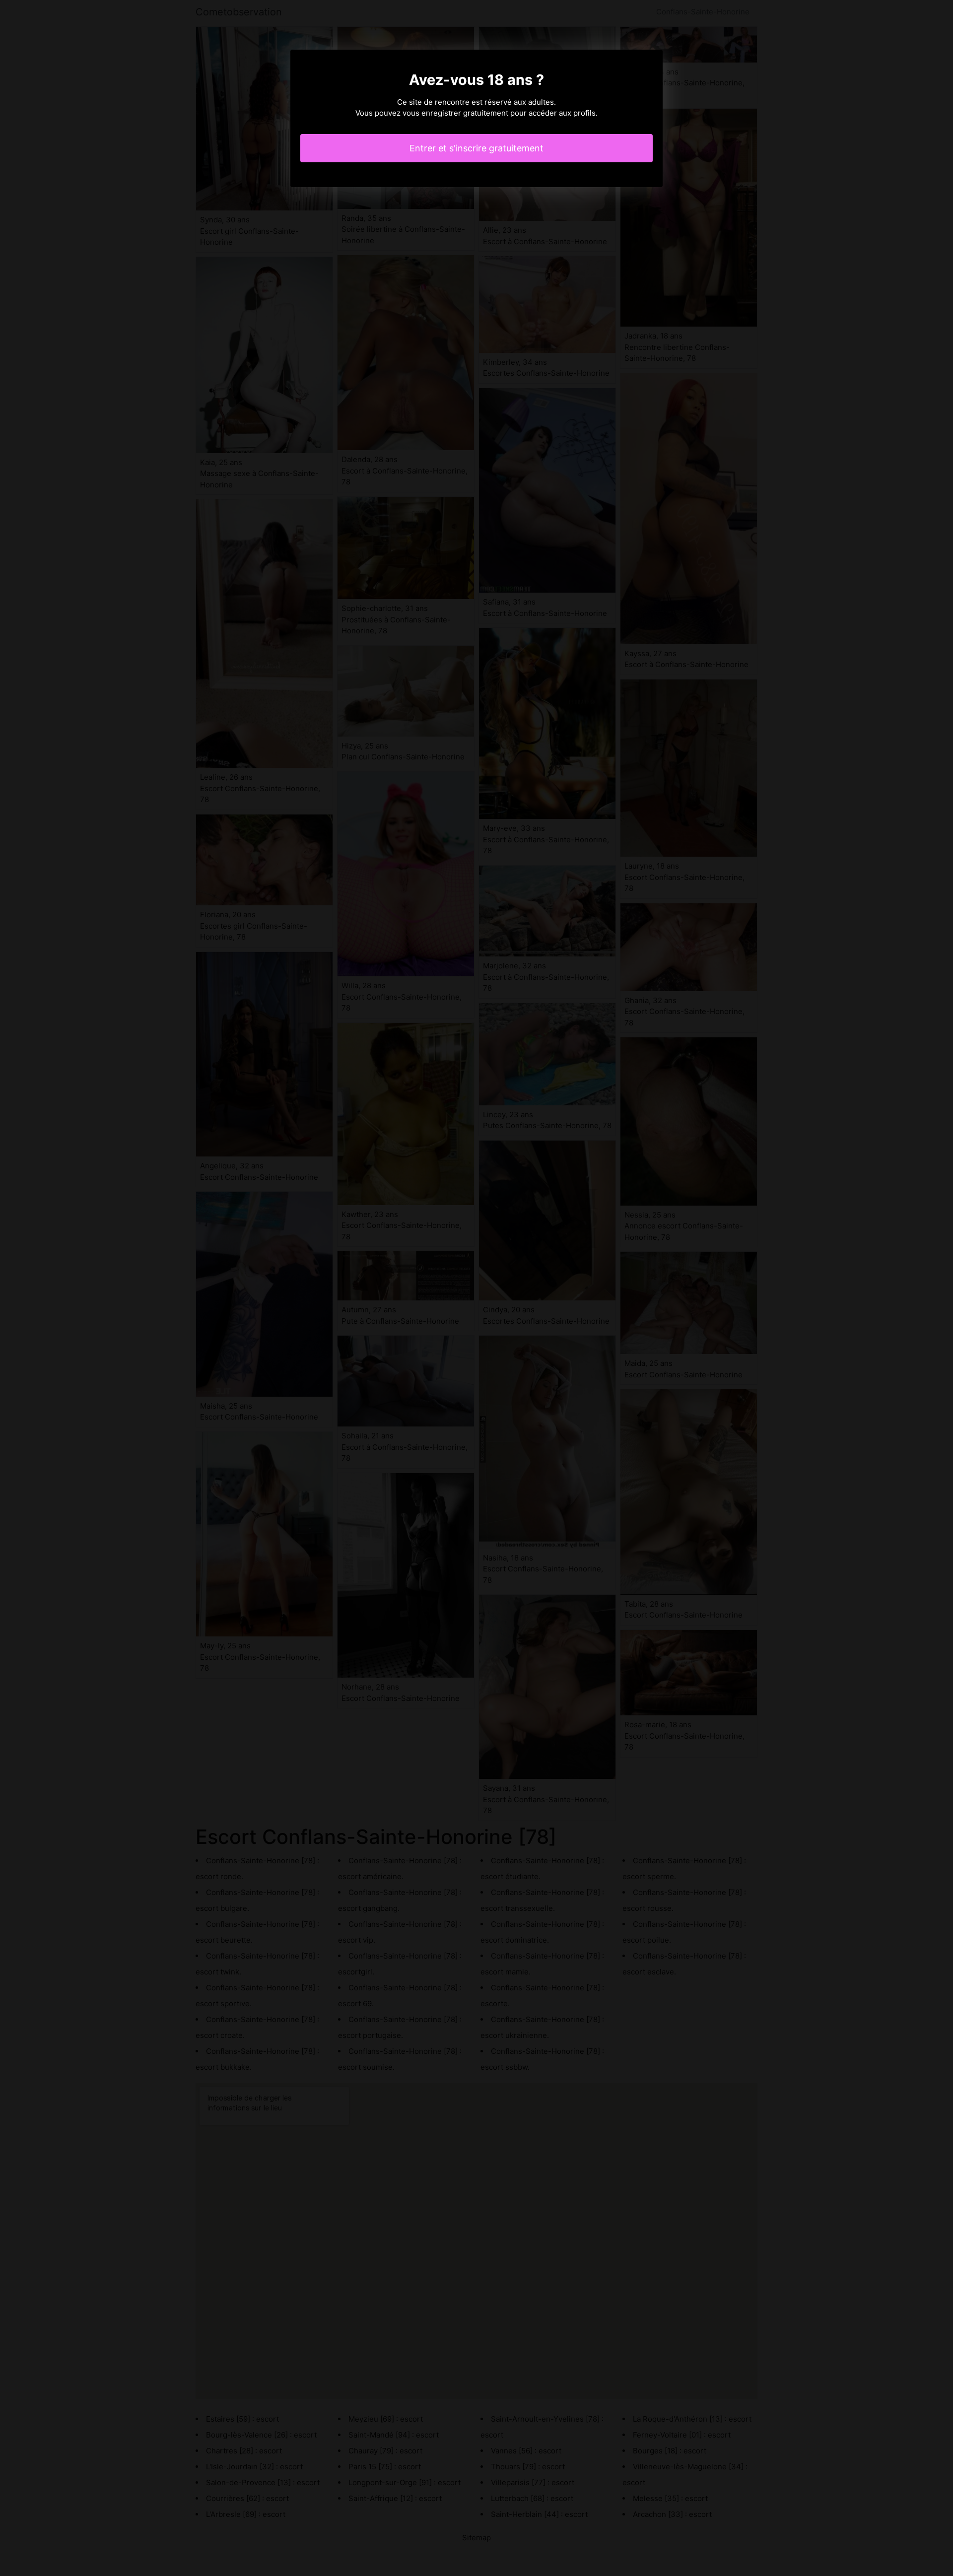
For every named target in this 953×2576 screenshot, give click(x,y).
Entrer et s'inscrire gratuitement (476, 148)
